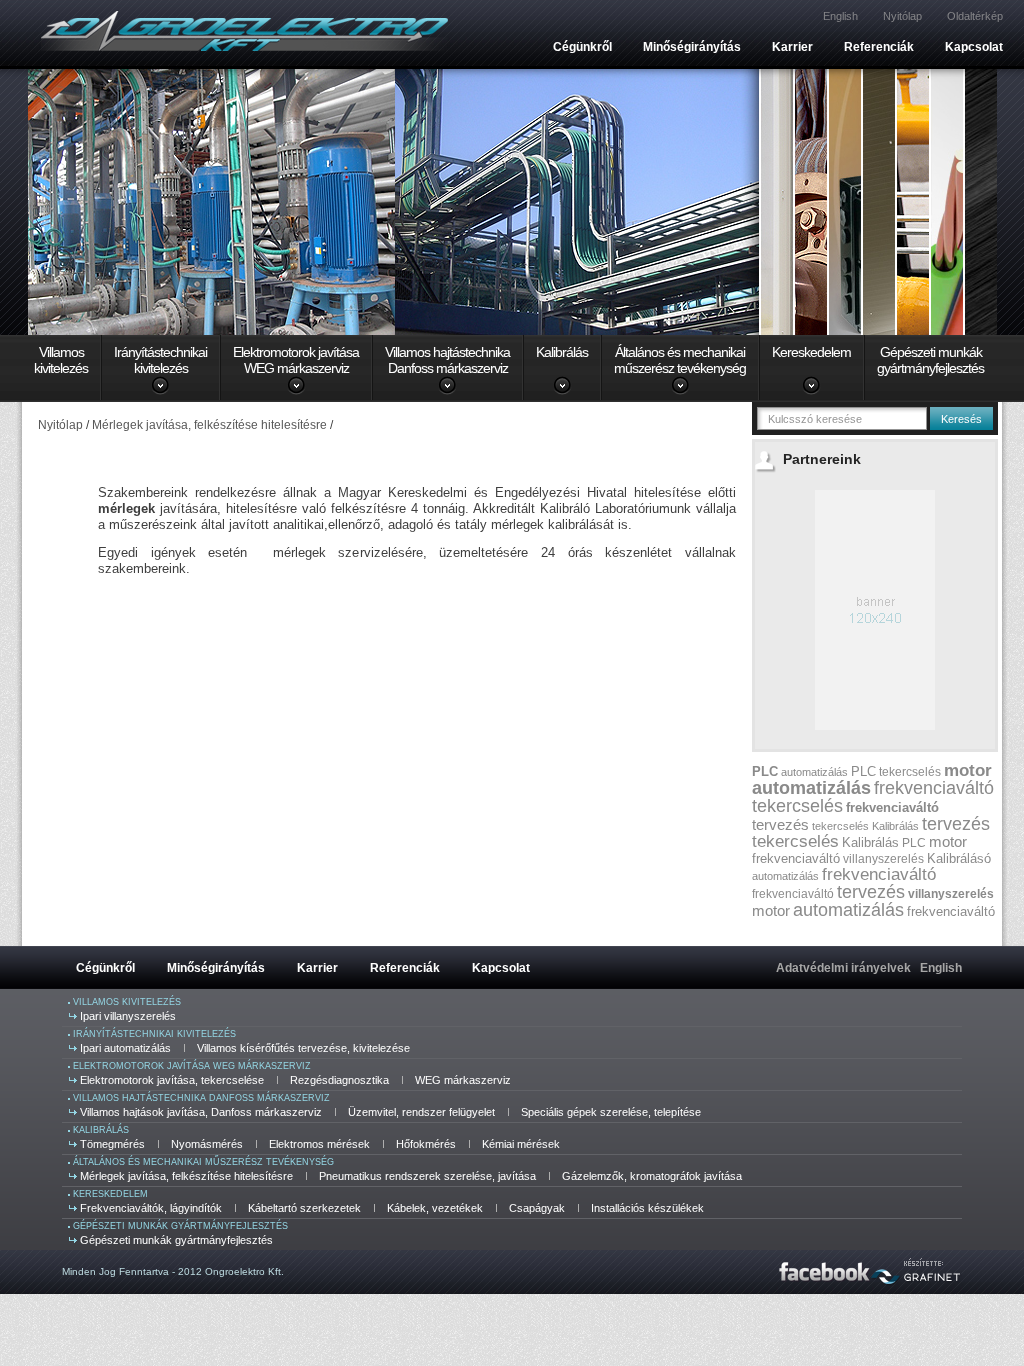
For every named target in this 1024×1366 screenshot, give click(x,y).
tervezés (780, 824)
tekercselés (910, 772)
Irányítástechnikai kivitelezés (154, 1034)
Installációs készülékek (647, 1208)
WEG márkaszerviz (463, 1080)
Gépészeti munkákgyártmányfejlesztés (930, 360)
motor (968, 770)
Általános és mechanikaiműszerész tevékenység (680, 360)
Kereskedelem (811, 352)
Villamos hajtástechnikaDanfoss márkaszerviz (447, 360)
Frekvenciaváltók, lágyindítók (151, 1208)
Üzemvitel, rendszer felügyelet (421, 1112)
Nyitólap (902, 16)
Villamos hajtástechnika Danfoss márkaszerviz (201, 1098)
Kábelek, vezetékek (435, 1208)
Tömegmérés (112, 1144)
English (840, 16)
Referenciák (879, 47)
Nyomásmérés (207, 1144)
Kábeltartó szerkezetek (304, 1208)
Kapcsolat (974, 47)
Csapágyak (537, 1208)
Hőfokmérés (426, 1144)
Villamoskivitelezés (61, 360)
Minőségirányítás (692, 47)
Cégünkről (582, 47)
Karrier (792, 47)
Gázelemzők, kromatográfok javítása (652, 1176)
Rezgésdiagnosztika (339, 1080)
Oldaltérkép (975, 16)
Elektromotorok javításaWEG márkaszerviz (296, 360)
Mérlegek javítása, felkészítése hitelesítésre (186, 1176)
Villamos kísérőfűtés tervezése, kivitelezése (303, 1048)
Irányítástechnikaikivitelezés (160, 360)
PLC (765, 771)
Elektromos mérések (319, 1144)
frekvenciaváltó (934, 788)
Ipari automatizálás (125, 1048)
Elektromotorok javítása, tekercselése (172, 1080)
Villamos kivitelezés (127, 1002)
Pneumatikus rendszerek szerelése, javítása (427, 1176)
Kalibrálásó (959, 858)
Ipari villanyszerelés (128, 1016)
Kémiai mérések (521, 1144)
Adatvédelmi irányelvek (843, 968)
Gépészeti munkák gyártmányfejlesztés (180, 1226)
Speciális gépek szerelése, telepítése (611, 1112)
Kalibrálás (562, 352)
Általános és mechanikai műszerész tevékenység (203, 1162)
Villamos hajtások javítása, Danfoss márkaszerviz (201, 1112)
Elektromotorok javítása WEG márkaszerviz (192, 1066)
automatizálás (814, 772)
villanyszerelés (883, 859)
